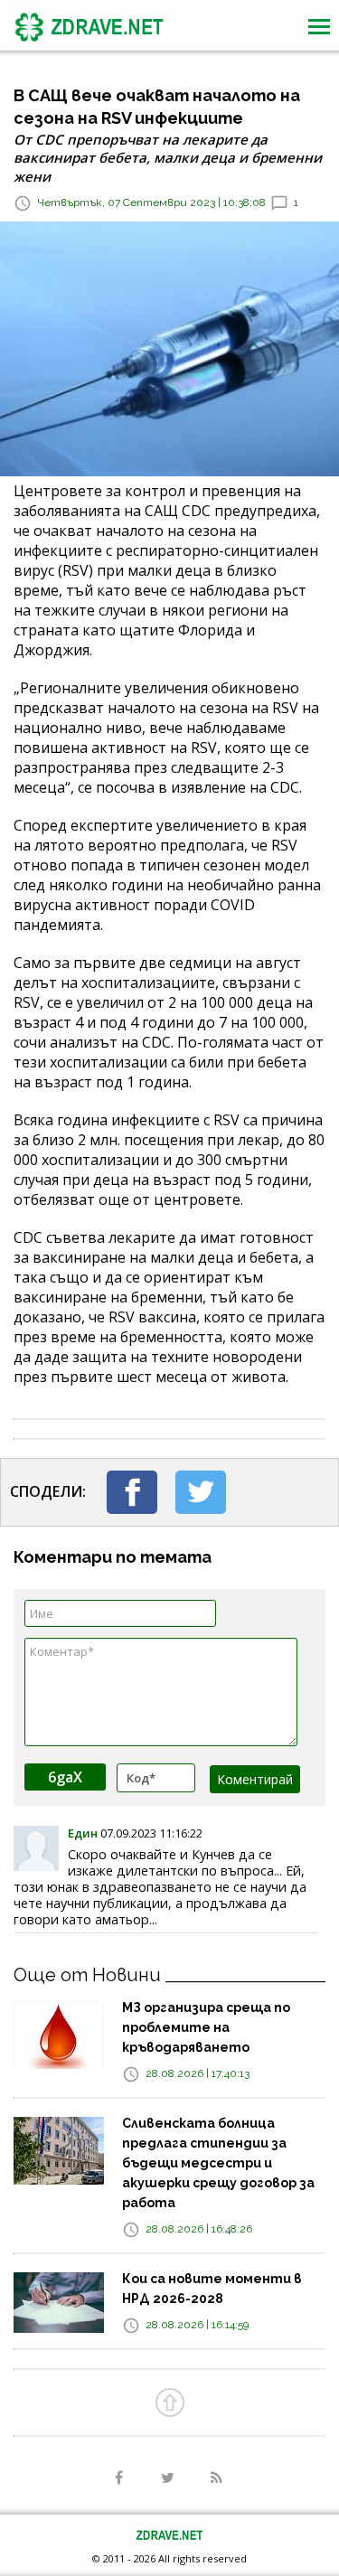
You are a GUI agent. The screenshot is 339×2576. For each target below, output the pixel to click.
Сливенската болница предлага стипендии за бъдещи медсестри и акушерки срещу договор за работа (218, 2163)
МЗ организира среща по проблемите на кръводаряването (206, 2027)
